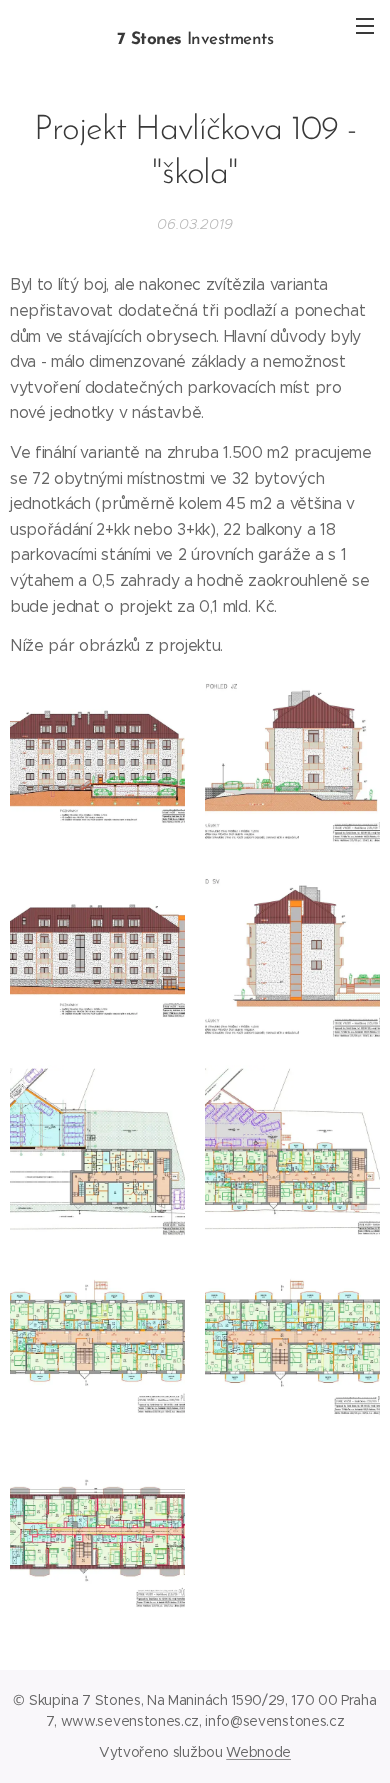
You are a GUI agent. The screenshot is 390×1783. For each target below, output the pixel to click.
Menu (365, 25)
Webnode (258, 1752)
